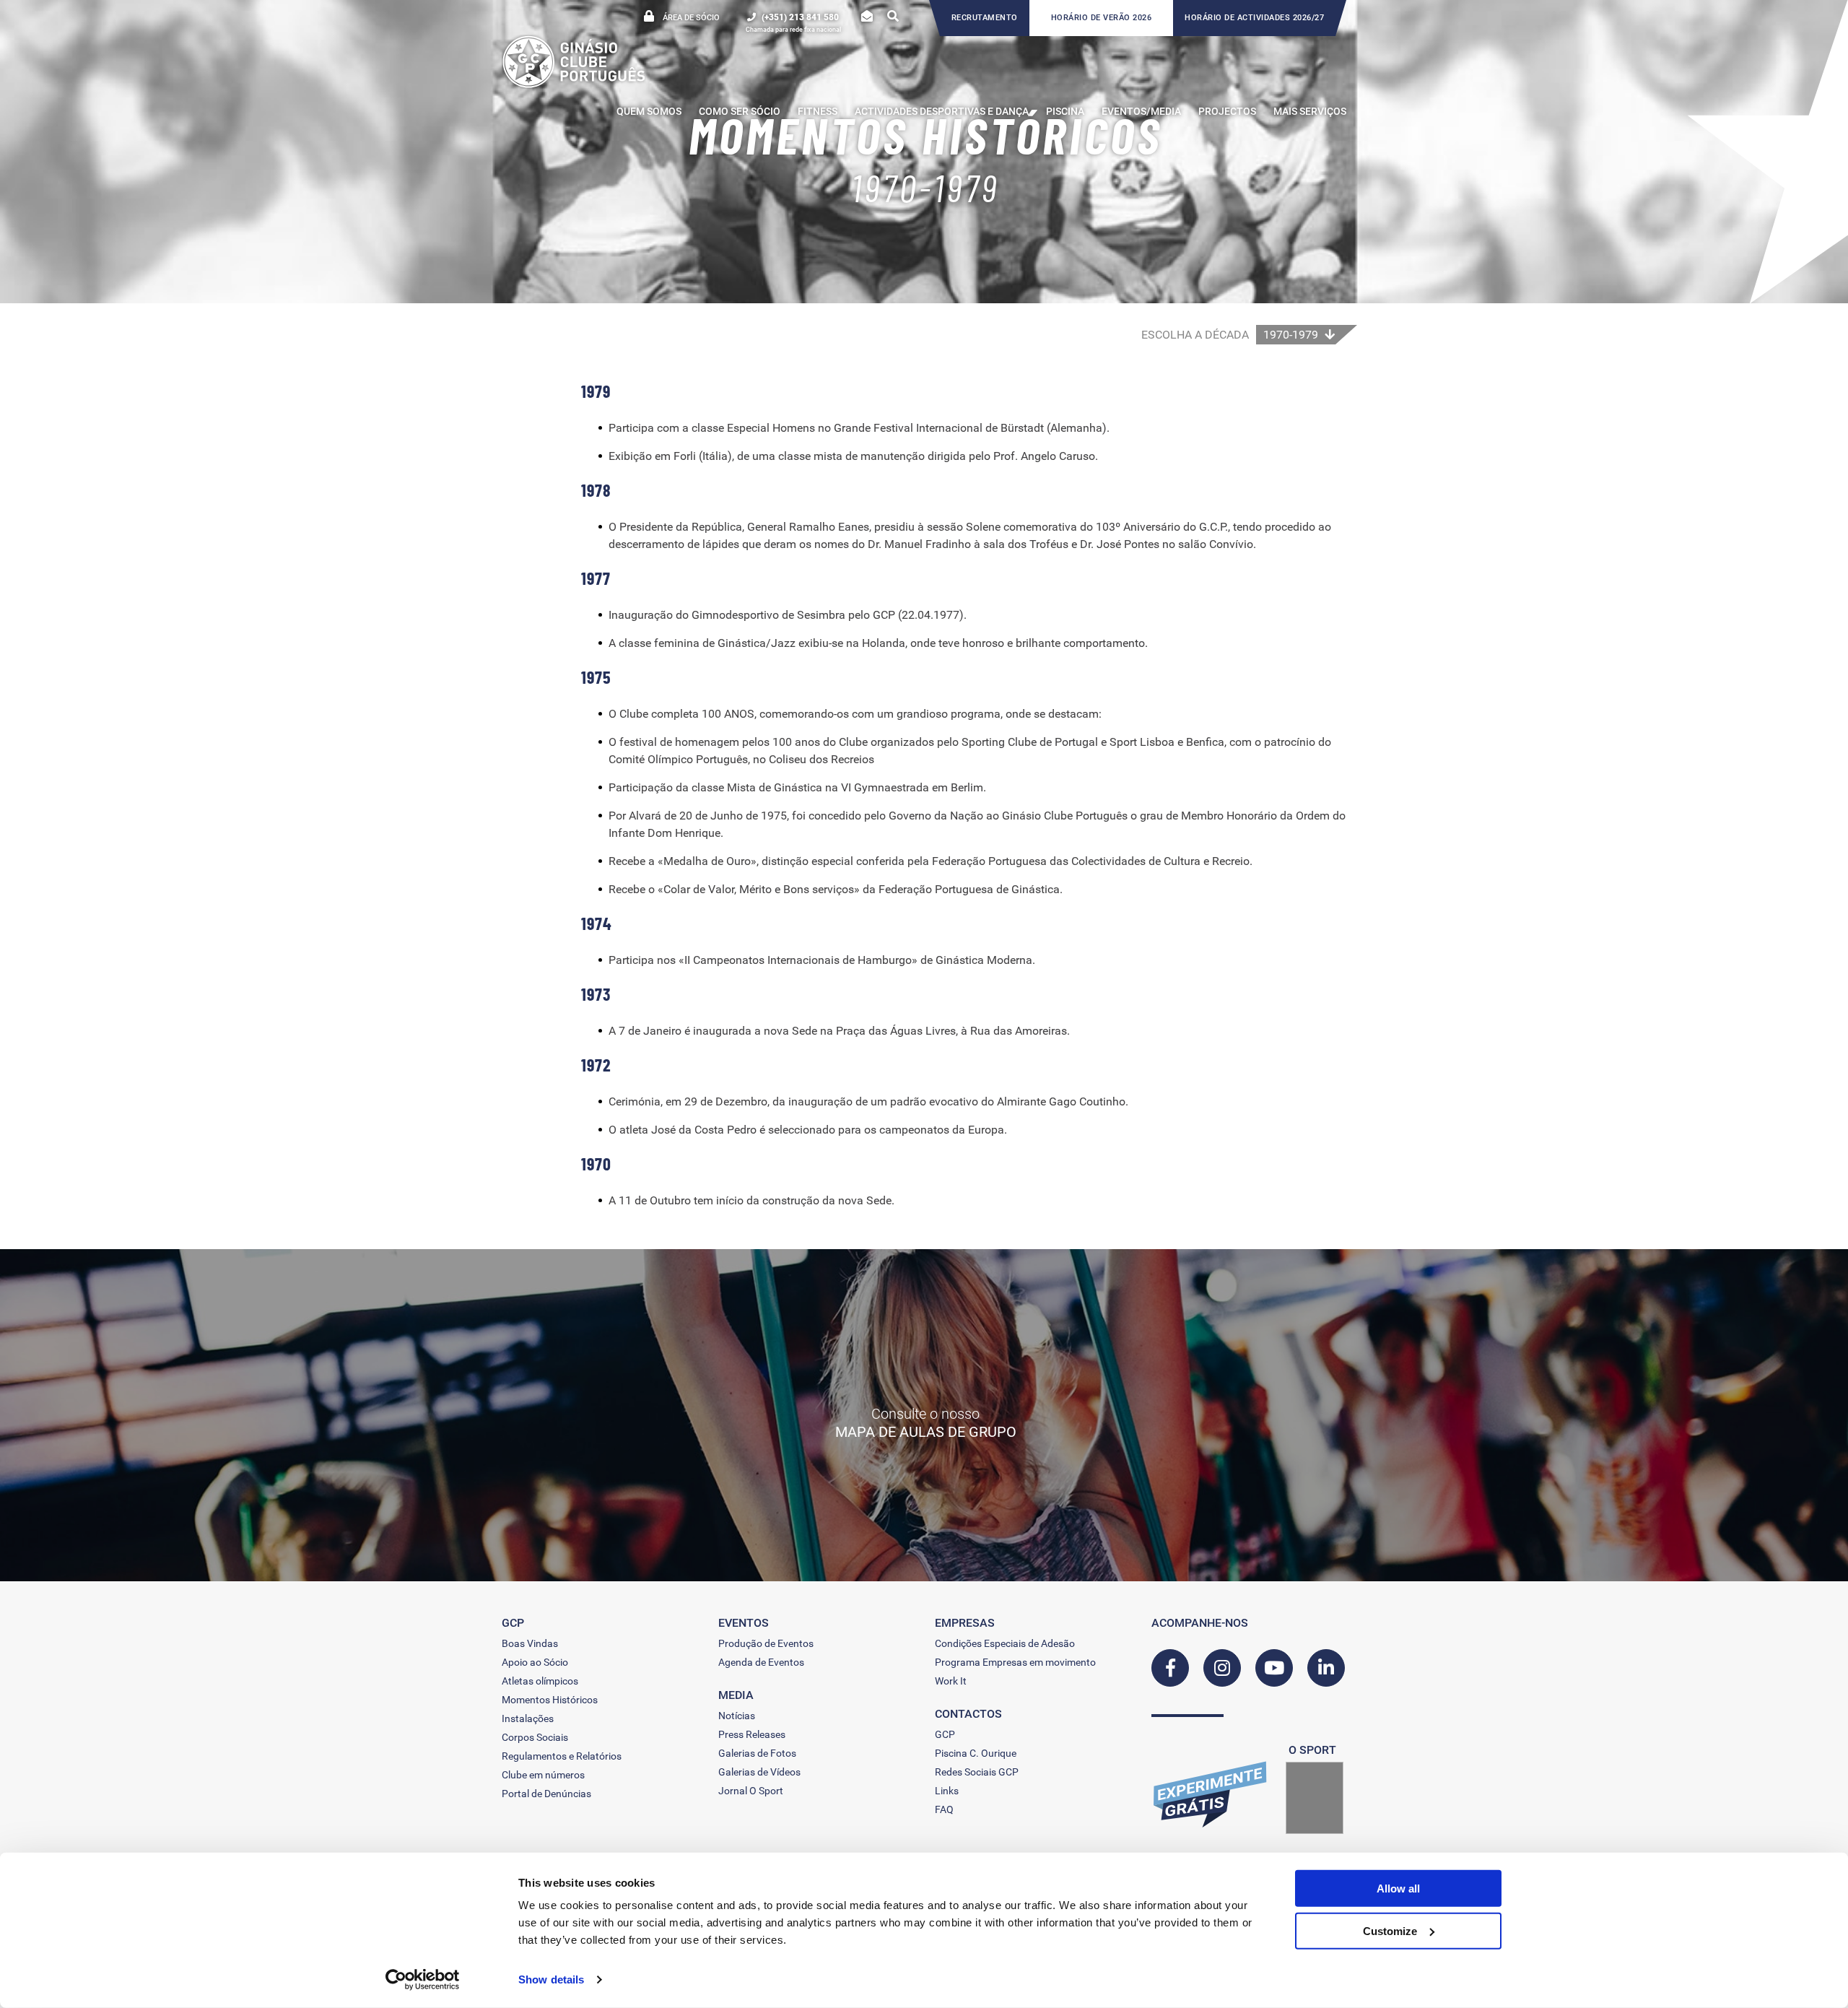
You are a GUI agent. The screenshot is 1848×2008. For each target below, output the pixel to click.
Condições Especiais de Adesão (1005, 1643)
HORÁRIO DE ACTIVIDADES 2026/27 (1254, 18)
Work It (951, 1681)
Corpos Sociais (535, 1737)
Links (947, 1791)
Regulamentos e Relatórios (562, 1756)
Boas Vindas (530, 1643)
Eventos (744, 1623)
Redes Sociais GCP (977, 1772)
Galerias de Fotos (757, 1753)
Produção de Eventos (766, 1643)
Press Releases (752, 1734)
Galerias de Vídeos (759, 1772)
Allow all (1398, 1889)
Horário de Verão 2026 (1102, 18)
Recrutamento (985, 18)
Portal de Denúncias (546, 1794)
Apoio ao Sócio (535, 1662)
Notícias (737, 1716)
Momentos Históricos (550, 1700)
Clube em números (543, 1775)
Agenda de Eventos (761, 1662)
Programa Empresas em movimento (1015, 1662)
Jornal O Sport (751, 1791)
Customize (1390, 1930)
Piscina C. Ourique (976, 1753)
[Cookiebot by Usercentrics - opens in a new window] (423, 1980)
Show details (551, 1979)
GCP (945, 1734)
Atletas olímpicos (540, 1681)
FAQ (944, 1809)
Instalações (528, 1718)
